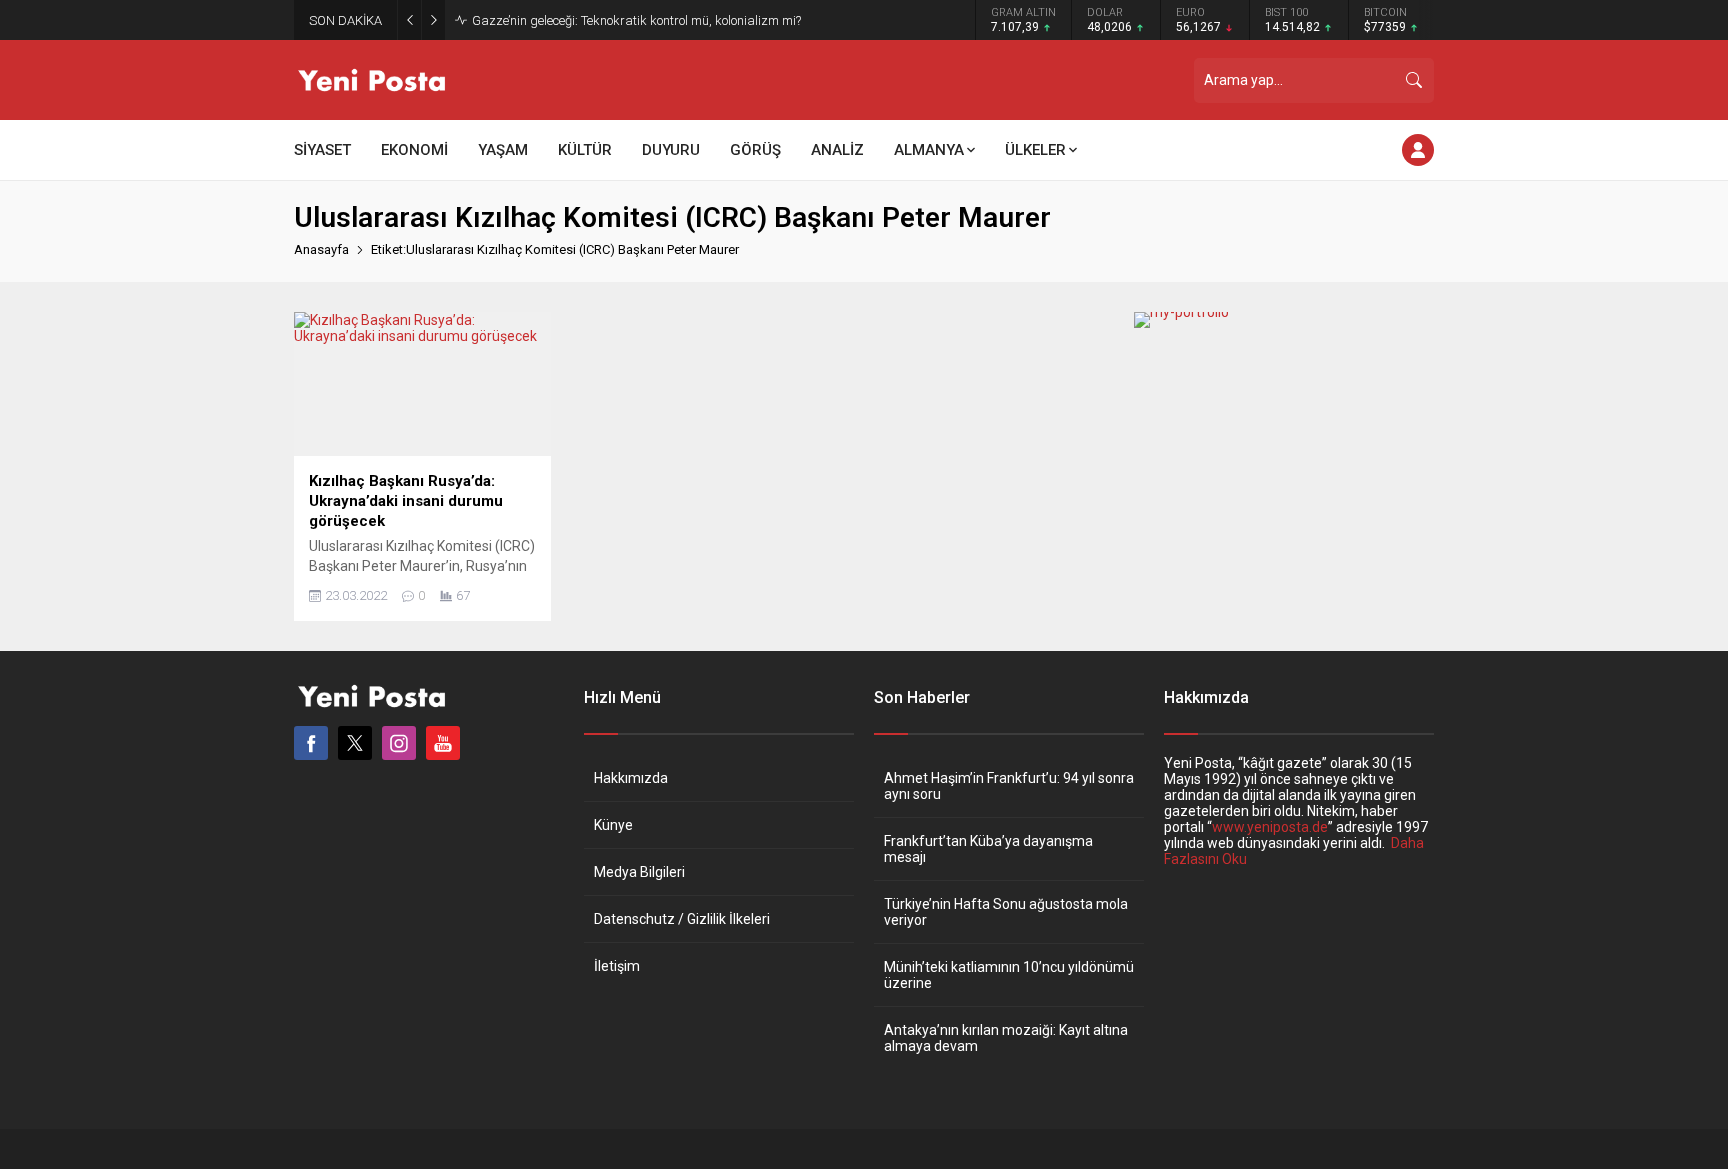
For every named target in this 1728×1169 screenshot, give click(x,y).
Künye (613, 825)
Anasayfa (321, 249)
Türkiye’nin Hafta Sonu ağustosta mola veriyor (1006, 912)
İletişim (617, 966)
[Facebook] (311, 743)
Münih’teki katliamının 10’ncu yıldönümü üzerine (1009, 975)
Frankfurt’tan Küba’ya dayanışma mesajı (988, 849)
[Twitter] (355, 743)
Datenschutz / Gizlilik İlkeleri (682, 919)
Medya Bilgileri (639, 872)
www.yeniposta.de (1270, 827)
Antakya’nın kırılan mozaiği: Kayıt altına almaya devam (1006, 1038)
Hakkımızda (631, 778)
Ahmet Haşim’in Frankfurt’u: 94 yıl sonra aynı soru (1009, 786)
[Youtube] (443, 743)
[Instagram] (399, 743)
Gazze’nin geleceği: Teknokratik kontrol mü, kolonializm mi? (636, 20)
